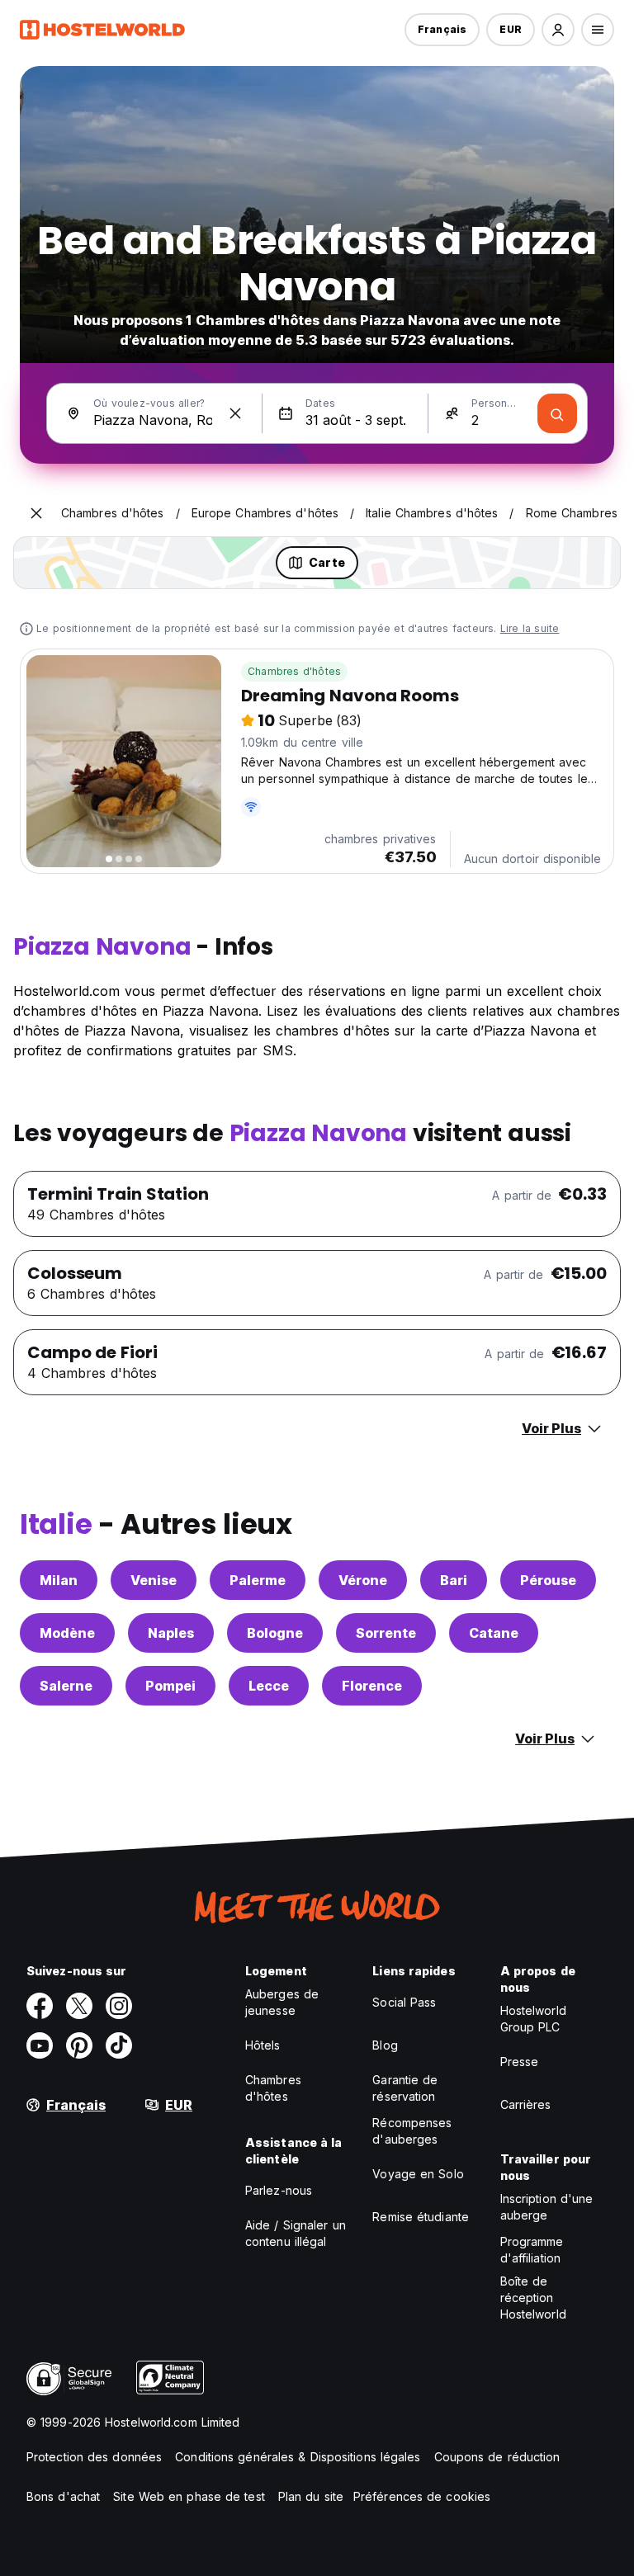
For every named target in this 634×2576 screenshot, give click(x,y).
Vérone (363, 1580)
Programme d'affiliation (532, 2250)
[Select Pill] (558, 30)
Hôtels (263, 2045)
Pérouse (548, 1580)
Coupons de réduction (497, 2457)
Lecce (269, 1686)
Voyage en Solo (418, 2174)
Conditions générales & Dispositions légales (298, 2457)
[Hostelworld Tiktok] (119, 2045)
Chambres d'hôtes (294, 671)
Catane (494, 1633)
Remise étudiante (421, 2217)
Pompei (170, 1686)
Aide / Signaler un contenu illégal (296, 2233)
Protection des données (94, 2457)
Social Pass (404, 2002)
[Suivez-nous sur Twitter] (79, 2006)
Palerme (258, 1580)
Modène (67, 1633)
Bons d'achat (63, 2496)
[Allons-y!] (557, 413)
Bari (454, 1580)
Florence (372, 1686)
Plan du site (311, 2496)
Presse (520, 2062)
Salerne (66, 1686)
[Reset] (235, 413)
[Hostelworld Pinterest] (79, 2045)
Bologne (275, 1633)
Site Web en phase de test (189, 2496)
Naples (171, 1633)
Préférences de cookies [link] (422, 2496)
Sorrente (386, 1633)
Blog (385, 2045)
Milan (59, 1580)
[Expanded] (36, 513)
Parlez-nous (279, 2190)
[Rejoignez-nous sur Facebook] (40, 2006)
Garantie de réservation (405, 2088)
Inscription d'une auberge (547, 2207)
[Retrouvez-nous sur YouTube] (40, 2045)
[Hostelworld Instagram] (119, 2006)
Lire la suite (530, 628)
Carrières (526, 2104)
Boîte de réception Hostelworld (533, 2298)
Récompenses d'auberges (412, 2131)
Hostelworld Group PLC (533, 2019)
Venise (154, 1580)
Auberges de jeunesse (282, 2002)
